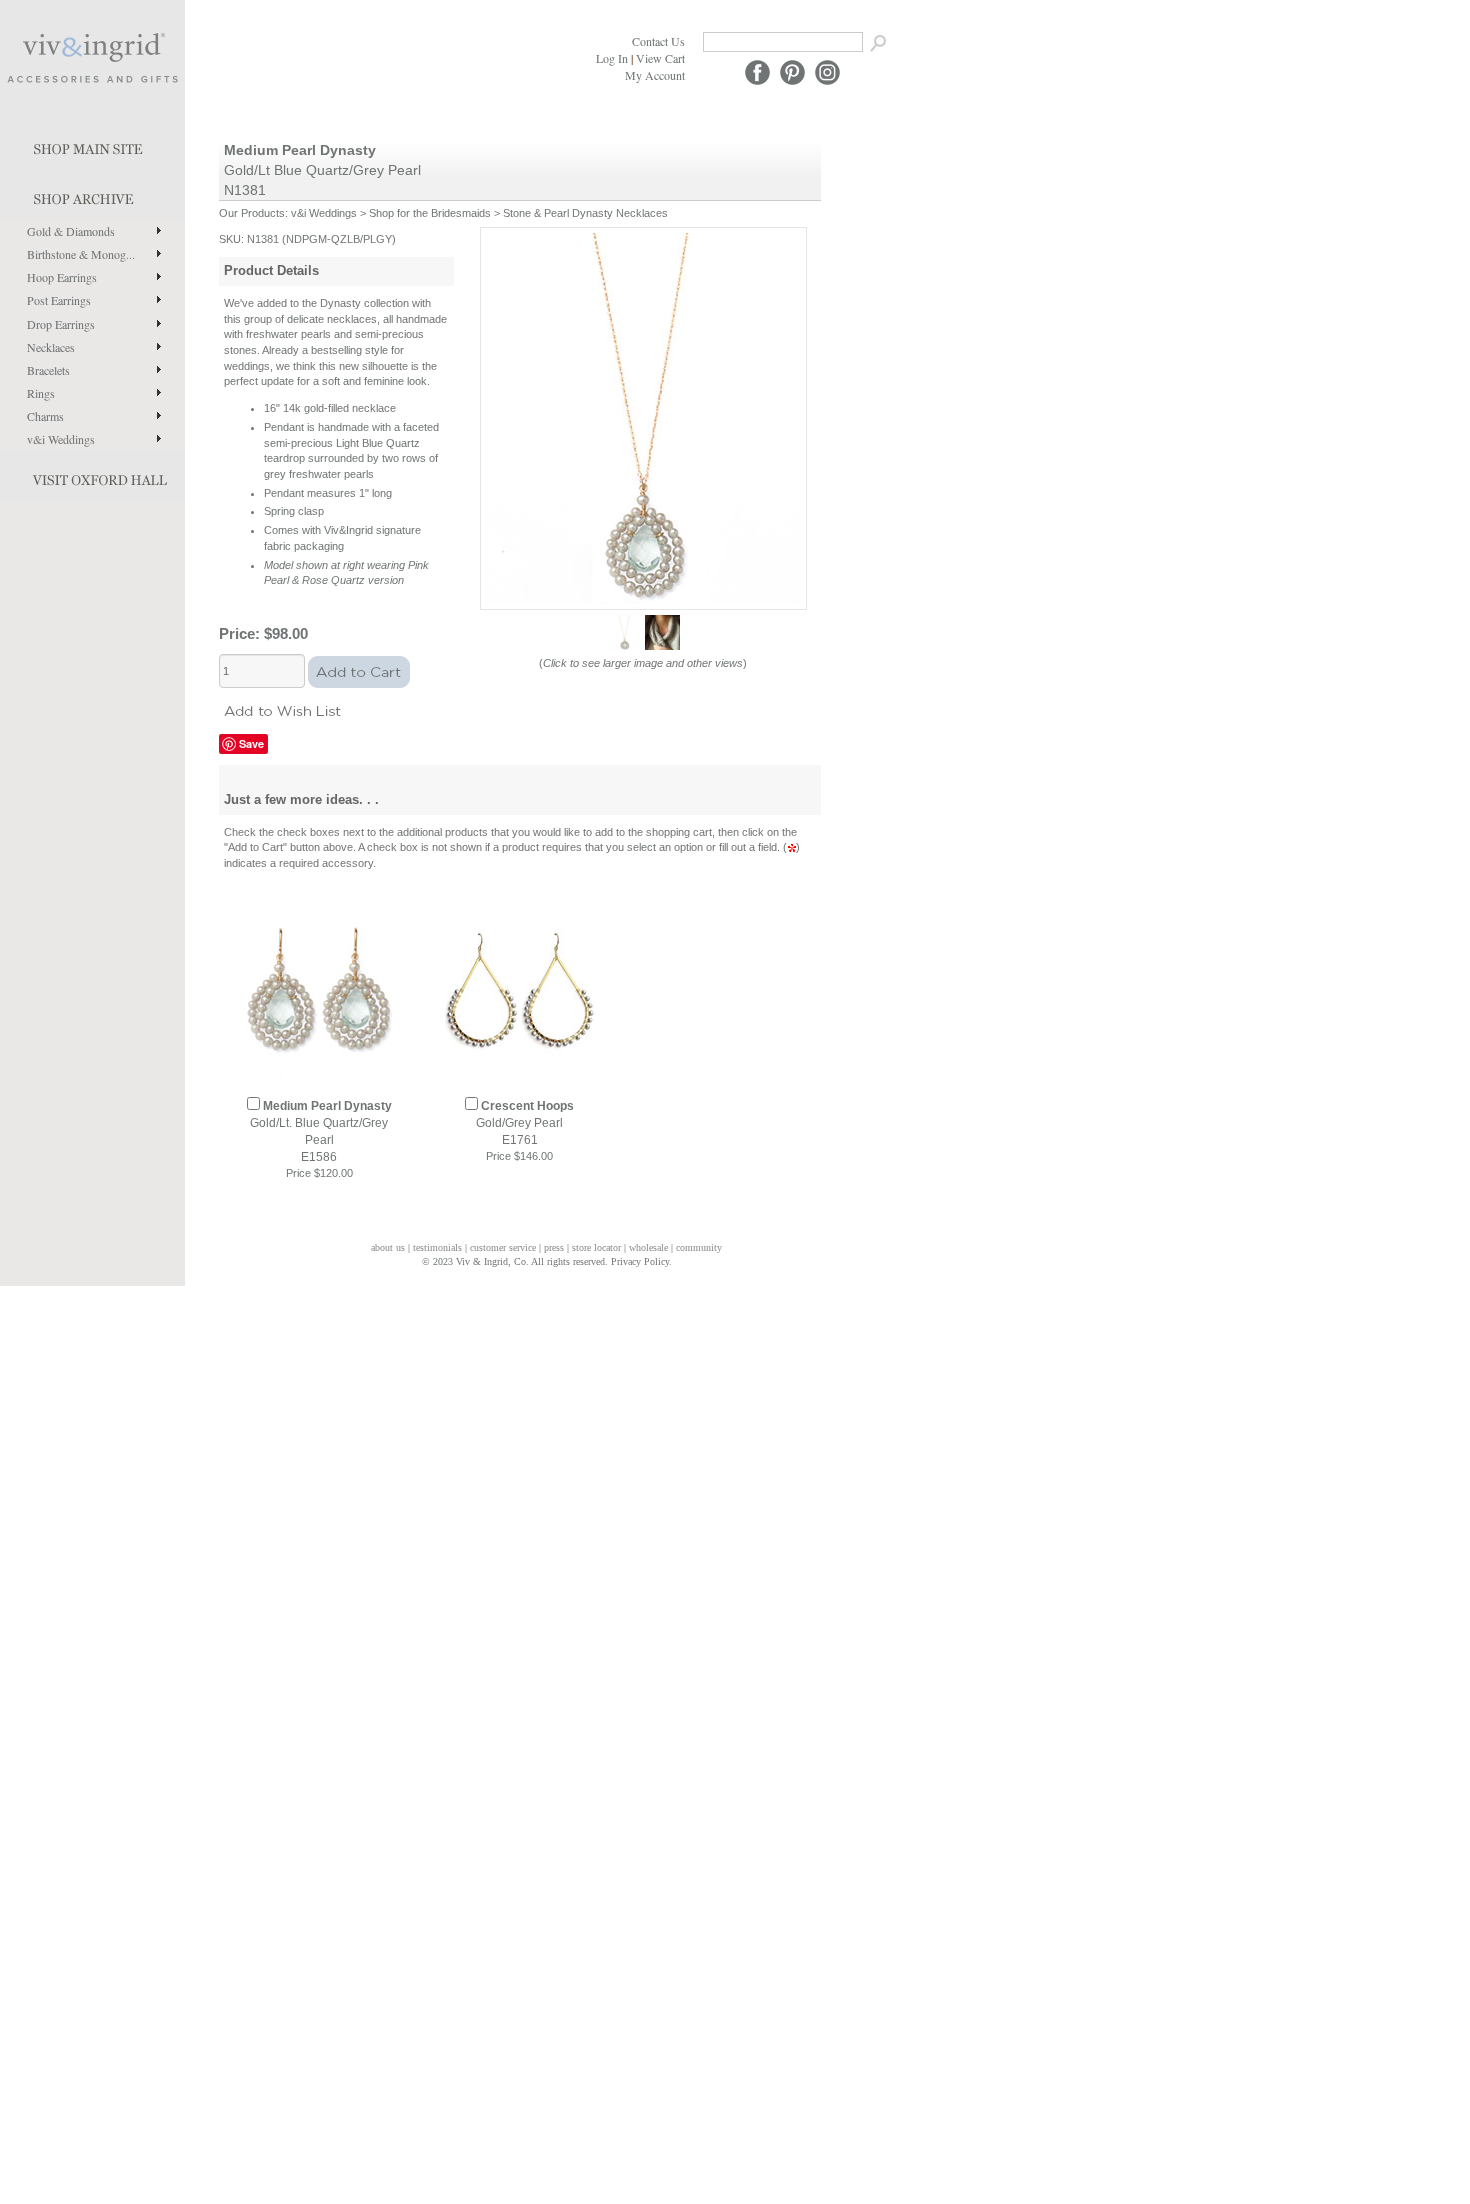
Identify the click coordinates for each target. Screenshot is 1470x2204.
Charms (45, 416)
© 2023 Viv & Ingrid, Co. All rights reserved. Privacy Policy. (547, 1261)
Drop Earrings (61, 324)
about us (388, 1247)
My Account (655, 75)
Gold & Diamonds (71, 231)
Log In (612, 58)
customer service (503, 1247)
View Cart (660, 58)
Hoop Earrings (62, 277)
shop (92, 195)
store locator (596, 1247)
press (554, 1247)
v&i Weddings (61, 439)
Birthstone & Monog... (81, 254)
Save (251, 743)
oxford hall (92, 476)
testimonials (437, 1247)
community (699, 1247)
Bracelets (48, 370)
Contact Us (658, 41)
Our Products (252, 213)
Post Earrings (59, 300)
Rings (41, 393)
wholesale (648, 1247)
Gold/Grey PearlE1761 (525, 1123)
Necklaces (51, 347)
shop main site (92, 145)
